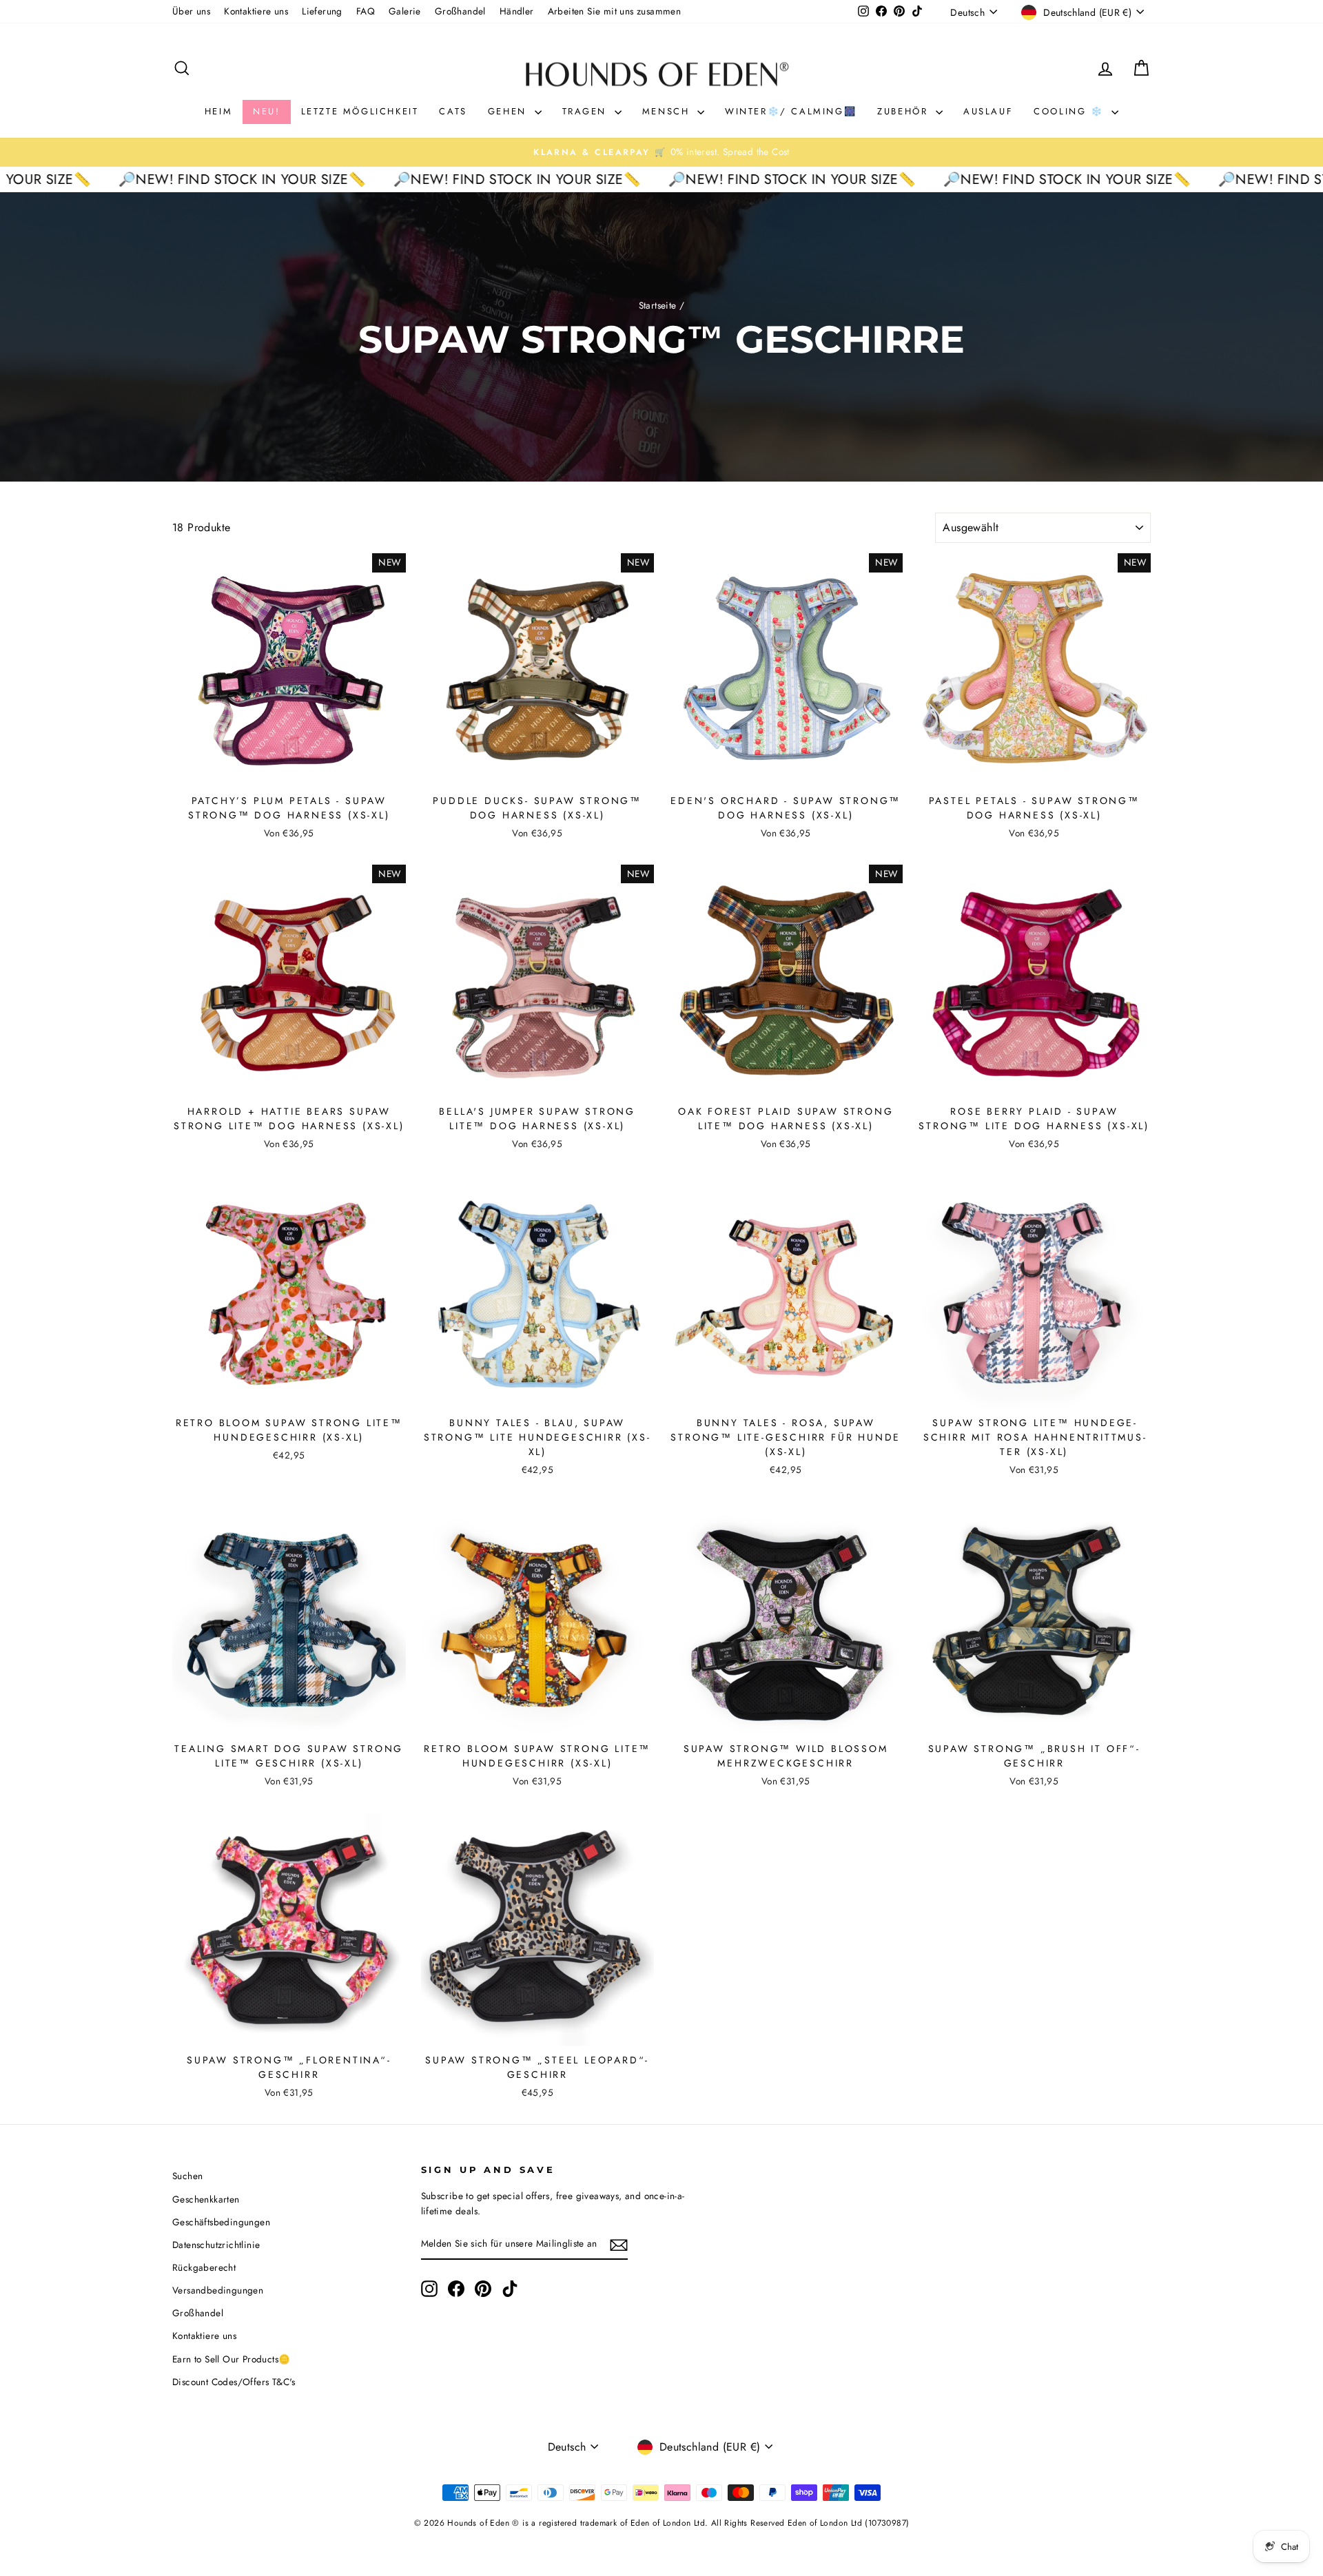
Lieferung (322, 11)
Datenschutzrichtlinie (216, 2245)
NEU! (266, 111)
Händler (517, 11)
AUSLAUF (988, 111)
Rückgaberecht (204, 2267)
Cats (453, 111)
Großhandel (460, 11)
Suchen (187, 2176)
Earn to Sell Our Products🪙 (231, 2359)
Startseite (658, 305)
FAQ (366, 11)
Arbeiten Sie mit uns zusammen (615, 11)
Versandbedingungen (218, 2290)
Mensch (668, 111)
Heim (218, 111)
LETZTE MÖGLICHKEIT (360, 111)
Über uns (191, 11)
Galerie (405, 11)
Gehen (510, 111)
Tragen (587, 111)
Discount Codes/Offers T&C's (234, 2382)
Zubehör (905, 111)
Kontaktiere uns (256, 11)
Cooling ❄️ (1071, 111)
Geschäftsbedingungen (221, 2222)
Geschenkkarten (206, 2199)
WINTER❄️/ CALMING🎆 (791, 111)
